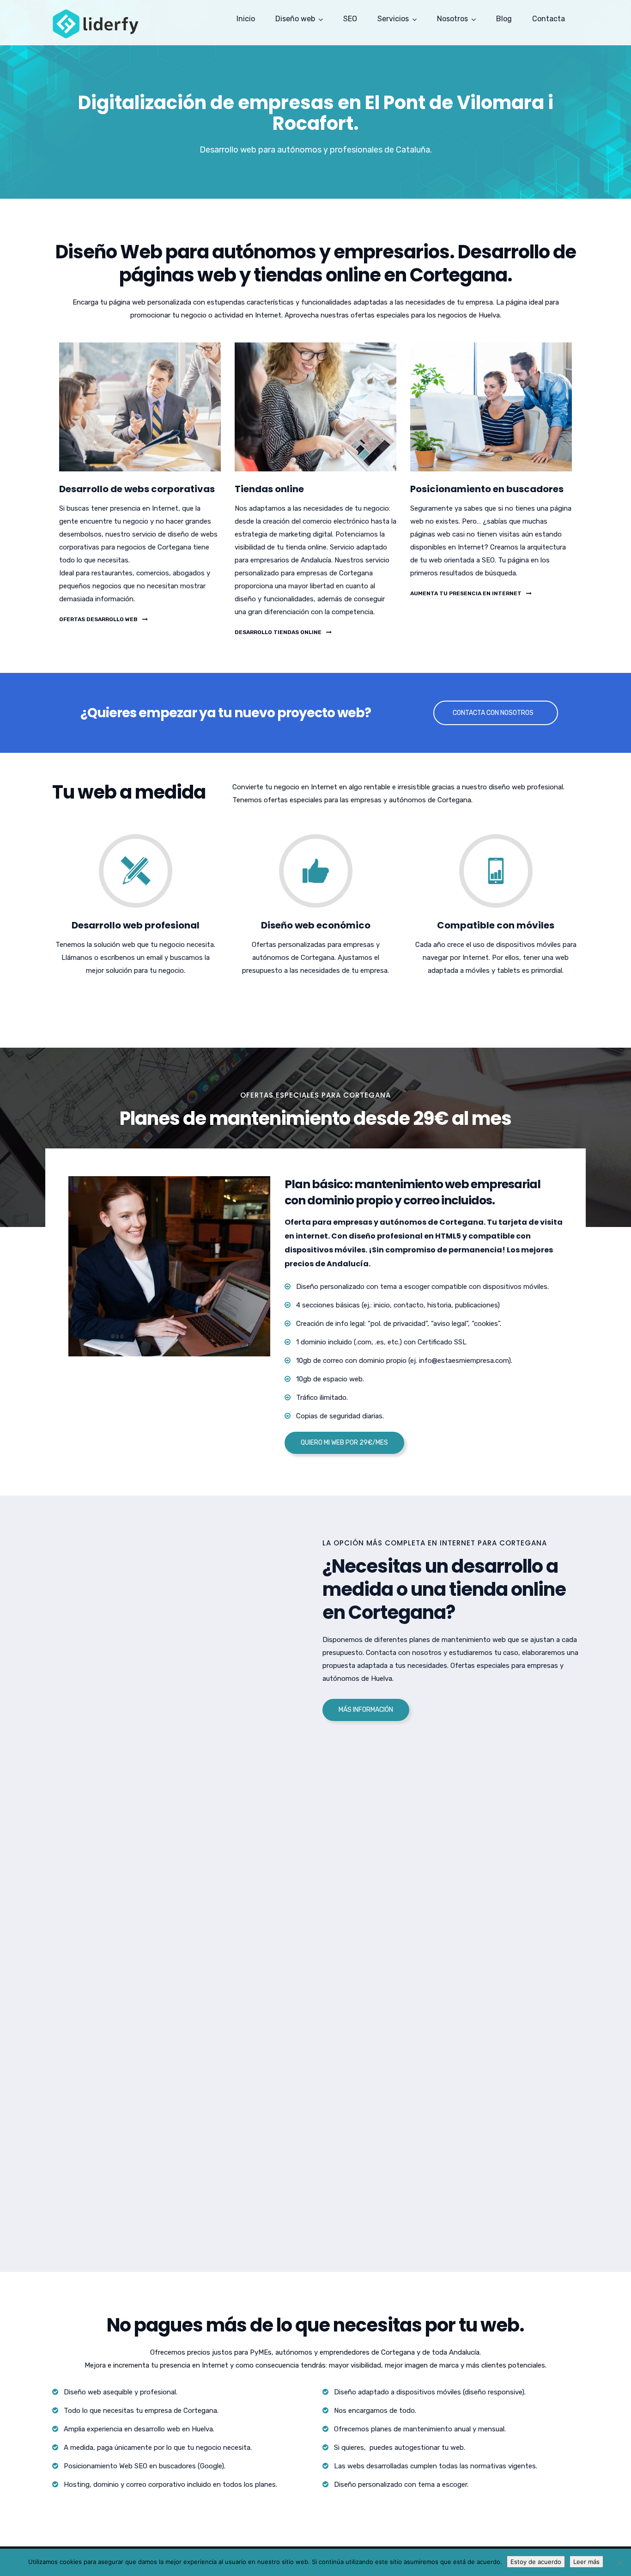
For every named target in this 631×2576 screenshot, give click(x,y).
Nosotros (452, 19)
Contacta (549, 19)
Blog (504, 19)
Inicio (246, 19)
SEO (350, 19)
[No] (619, 2563)
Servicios (393, 19)
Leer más (586, 2562)
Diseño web (295, 19)
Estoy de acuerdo (536, 2562)
